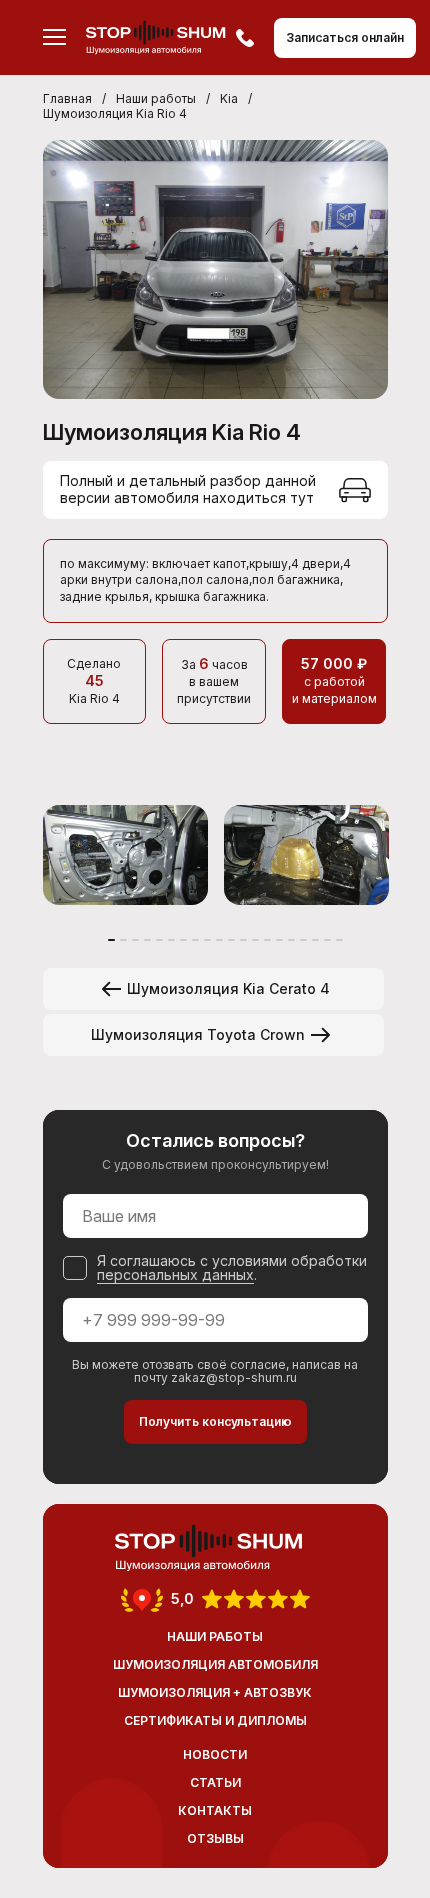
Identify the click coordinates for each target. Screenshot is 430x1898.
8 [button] (195, 940)
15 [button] (279, 940)
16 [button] (291, 940)
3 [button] (135, 940)
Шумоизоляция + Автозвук (215, 1692)
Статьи (215, 1782)
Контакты (215, 1810)
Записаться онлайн (345, 37)
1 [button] (111, 940)
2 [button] (123, 940)
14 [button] (267, 940)
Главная (67, 98)
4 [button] (147, 940)
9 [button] (207, 940)
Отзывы (215, 1838)
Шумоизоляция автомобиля (215, 1664)
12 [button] (243, 940)
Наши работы (156, 98)
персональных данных (175, 1274)
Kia (229, 98)
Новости (215, 1754)
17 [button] (303, 940)
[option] (125, 855)
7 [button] (183, 940)
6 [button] (171, 940)
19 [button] (327, 940)
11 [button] (231, 940)
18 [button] (315, 940)
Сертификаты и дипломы (215, 1720)
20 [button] (339, 940)
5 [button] (159, 940)
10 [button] (219, 940)
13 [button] (255, 940)
